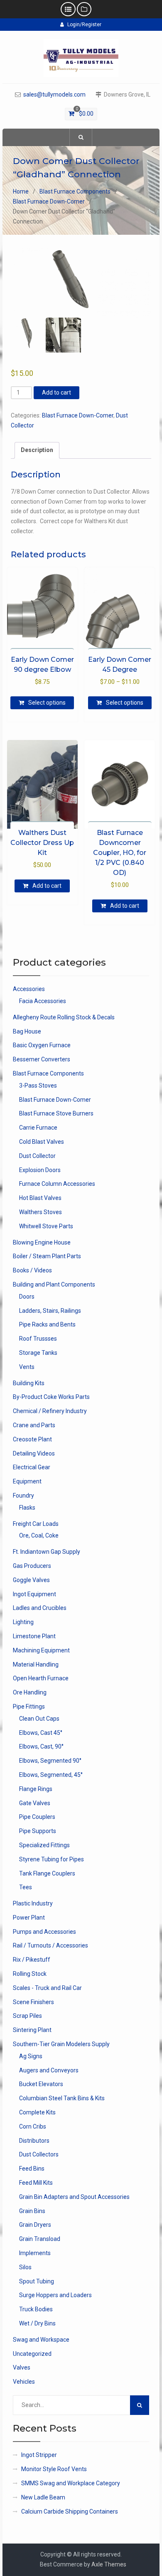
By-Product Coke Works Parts (51, 1397)
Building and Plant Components (54, 1284)
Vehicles (24, 2382)
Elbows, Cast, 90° (41, 1746)
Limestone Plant (34, 1636)
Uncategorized (32, 2354)
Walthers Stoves (40, 1212)
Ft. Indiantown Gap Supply (47, 1552)
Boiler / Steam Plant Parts (47, 1256)
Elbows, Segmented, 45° (51, 1775)
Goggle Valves (31, 1580)
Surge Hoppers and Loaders (55, 2295)
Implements (35, 2253)
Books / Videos (32, 1270)
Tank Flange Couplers (47, 1873)
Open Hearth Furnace (41, 1678)
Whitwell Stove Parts (46, 1226)
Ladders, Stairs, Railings (50, 1311)
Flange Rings (36, 1789)
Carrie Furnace (38, 1128)
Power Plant (29, 1918)
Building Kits (29, 1383)
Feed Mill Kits (36, 2183)
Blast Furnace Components (75, 191)
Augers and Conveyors (49, 2070)
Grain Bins (32, 2211)
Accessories (29, 989)
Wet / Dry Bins (37, 2323)
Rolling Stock (30, 1974)
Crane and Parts (34, 1425)
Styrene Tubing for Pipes (52, 1859)
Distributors (34, 2141)
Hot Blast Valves (40, 1198)
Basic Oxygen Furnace (42, 1045)
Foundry (23, 1495)
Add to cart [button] (47, 886)
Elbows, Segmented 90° (50, 1761)
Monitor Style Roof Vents (54, 2469)
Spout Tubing (37, 2281)
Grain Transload (40, 2239)
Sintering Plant (32, 2030)
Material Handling (36, 1664)
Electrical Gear (32, 1467)
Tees (26, 1887)
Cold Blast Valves (42, 1142)
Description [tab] (37, 450)
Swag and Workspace (41, 2340)
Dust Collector (37, 1156)
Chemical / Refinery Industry (50, 1411)
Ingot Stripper (39, 2455)
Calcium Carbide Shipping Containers (70, 2511)
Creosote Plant (32, 1439)
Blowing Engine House (42, 1242)
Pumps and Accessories (44, 1932)
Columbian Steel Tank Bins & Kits (62, 2098)
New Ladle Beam (43, 2497)
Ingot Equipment (34, 1594)
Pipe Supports (38, 1831)
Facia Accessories (43, 1001)
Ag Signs (31, 2056)
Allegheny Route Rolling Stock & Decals (64, 1017)
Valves (22, 2367)
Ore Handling (30, 1692)
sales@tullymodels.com (54, 95)
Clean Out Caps (39, 1719)
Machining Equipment (41, 1650)
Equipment (27, 1481)
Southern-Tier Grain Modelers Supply (61, 2044)
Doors (27, 1297)
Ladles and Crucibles (40, 1608)
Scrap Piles (27, 2016)
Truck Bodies (36, 2309)
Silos (25, 2267)
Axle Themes (109, 2564)
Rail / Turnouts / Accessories (50, 1945)
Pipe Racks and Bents (47, 1324)
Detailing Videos (34, 1453)
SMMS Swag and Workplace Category (71, 2483)
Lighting (23, 1622)
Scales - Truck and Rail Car (47, 1988)
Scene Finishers (33, 2002)
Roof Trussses (38, 1339)
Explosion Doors (40, 1170)
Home (21, 191)
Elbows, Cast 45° (41, 1733)
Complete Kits (37, 2112)
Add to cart (56, 392)
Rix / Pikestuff (32, 1960)
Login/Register (84, 25)
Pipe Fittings (29, 1707)
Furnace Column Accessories (57, 1184)
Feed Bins (32, 2169)
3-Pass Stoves (38, 1086)
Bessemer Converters (42, 1059)
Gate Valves (35, 1803)
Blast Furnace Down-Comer (49, 201)
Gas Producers (32, 1566)
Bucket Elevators (41, 2084)
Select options (47, 703)
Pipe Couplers (37, 1817)
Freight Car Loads (36, 1524)
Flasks (27, 1508)
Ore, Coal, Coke (39, 1535)
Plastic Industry (33, 1903)
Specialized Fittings (44, 1845)
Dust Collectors (39, 2154)
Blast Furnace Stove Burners (56, 1113)
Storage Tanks (38, 1353)
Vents (27, 1367)
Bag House (27, 1031)
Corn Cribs (33, 2126)
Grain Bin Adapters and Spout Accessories (74, 2197)
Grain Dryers (35, 2225)
